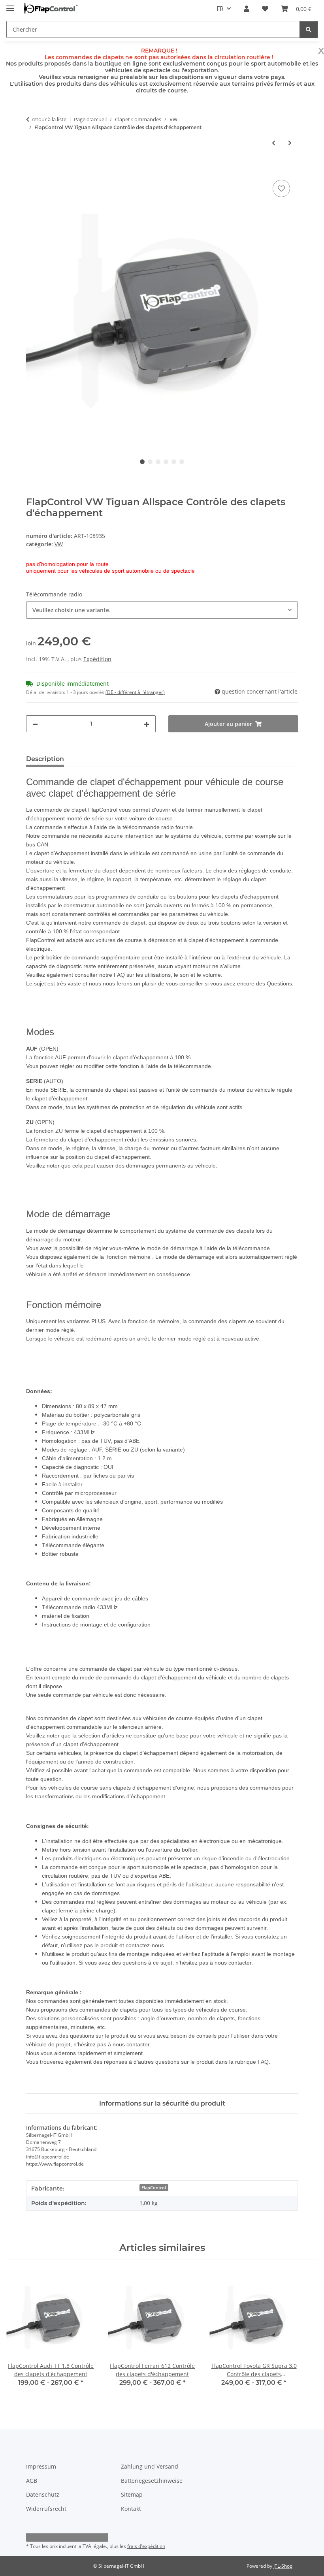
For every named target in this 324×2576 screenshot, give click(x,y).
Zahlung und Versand (150, 2466)
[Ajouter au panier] (32, 169)
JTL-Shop (283, 2566)
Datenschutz (43, 2494)
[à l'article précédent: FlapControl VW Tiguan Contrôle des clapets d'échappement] (274, 143)
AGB (32, 2481)
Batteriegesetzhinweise (152, 2481)
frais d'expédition (146, 2546)
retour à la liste (49, 119)
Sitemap (132, 2494)
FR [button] (220, 9)
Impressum (41, 2466)
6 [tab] (182, 462)
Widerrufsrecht (46, 2509)
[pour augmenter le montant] (147, 724)
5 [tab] (174, 462)
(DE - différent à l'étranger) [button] (135, 692)
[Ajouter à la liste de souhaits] (281, 188)
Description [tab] (45, 759)
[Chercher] (309, 29)
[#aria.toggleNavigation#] (10, 5)
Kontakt (131, 2509)
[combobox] (162, 610)
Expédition (97, 659)
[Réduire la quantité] (35, 724)
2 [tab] (150, 462)
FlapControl (154, 2188)
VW (59, 544)
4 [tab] (166, 462)
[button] (247, 9)
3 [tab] (158, 462)
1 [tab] (142, 462)
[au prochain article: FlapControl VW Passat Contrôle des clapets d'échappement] (290, 143)
